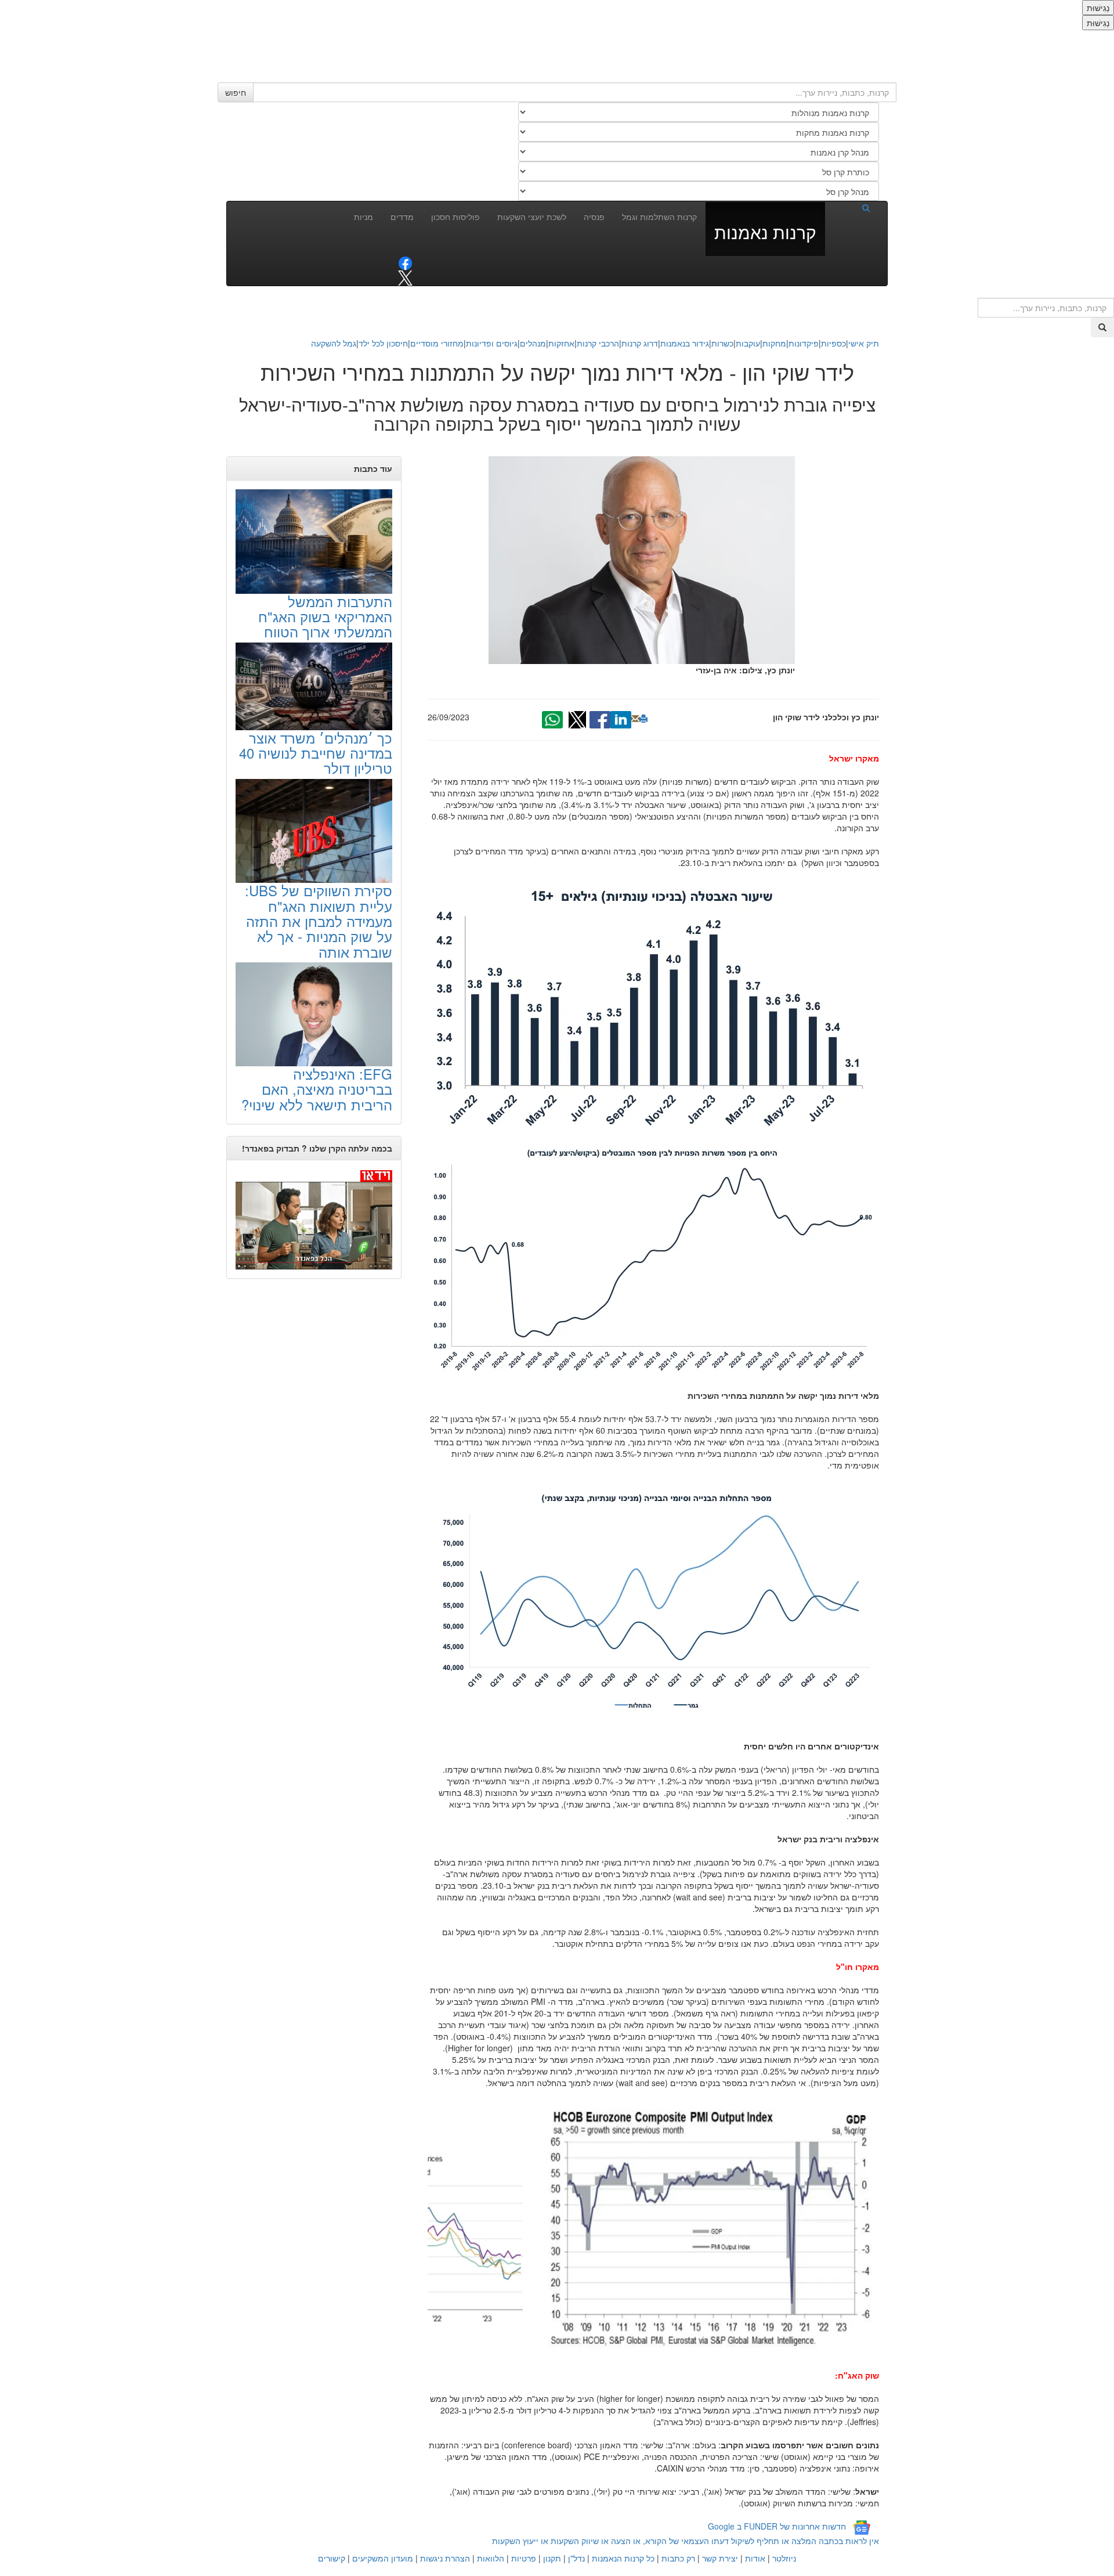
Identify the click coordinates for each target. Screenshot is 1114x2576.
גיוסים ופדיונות (492, 343)
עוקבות (748, 343)
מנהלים (533, 343)
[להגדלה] (654, 1129)
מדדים (402, 217)
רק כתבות (678, 2558)
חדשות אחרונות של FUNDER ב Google (777, 2526)
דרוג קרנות (640, 343)
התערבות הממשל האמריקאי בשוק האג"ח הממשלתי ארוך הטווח (325, 616)
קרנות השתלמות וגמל (659, 217)
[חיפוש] (852, 207)
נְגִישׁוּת (1098, 8)
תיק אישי (864, 343)
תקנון (552, 2558)
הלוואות (491, 2558)
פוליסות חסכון (455, 217)
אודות (755, 2558)
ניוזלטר (784, 2558)
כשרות (722, 343)
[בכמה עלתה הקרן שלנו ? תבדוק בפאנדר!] (314, 1219)
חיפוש (236, 92)
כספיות (833, 343)
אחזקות (561, 343)
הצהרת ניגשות (445, 2558)
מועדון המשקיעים (383, 2558)
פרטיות (524, 2558)
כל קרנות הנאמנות (623, 2558)
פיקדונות (804, 343)
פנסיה (594, 217)
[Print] (643, 719)
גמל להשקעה (334, 343)
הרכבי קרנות (598, 343)
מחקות (774, 343)
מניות (364, 217)
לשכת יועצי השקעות (532, 217)
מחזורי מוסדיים (437, 343)
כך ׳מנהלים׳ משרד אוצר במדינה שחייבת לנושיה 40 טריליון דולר (316, 753)
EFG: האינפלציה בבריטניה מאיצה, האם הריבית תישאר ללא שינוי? (317, 1089)
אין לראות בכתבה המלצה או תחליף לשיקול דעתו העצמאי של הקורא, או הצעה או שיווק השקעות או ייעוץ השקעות (686, 2541)
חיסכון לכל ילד (383, 343)
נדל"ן (576, 2558)
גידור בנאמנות (685, 343)
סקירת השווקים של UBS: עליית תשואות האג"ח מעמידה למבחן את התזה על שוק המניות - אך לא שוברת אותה (319, 921)
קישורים (332, 2558)
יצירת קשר (720, 2558)
